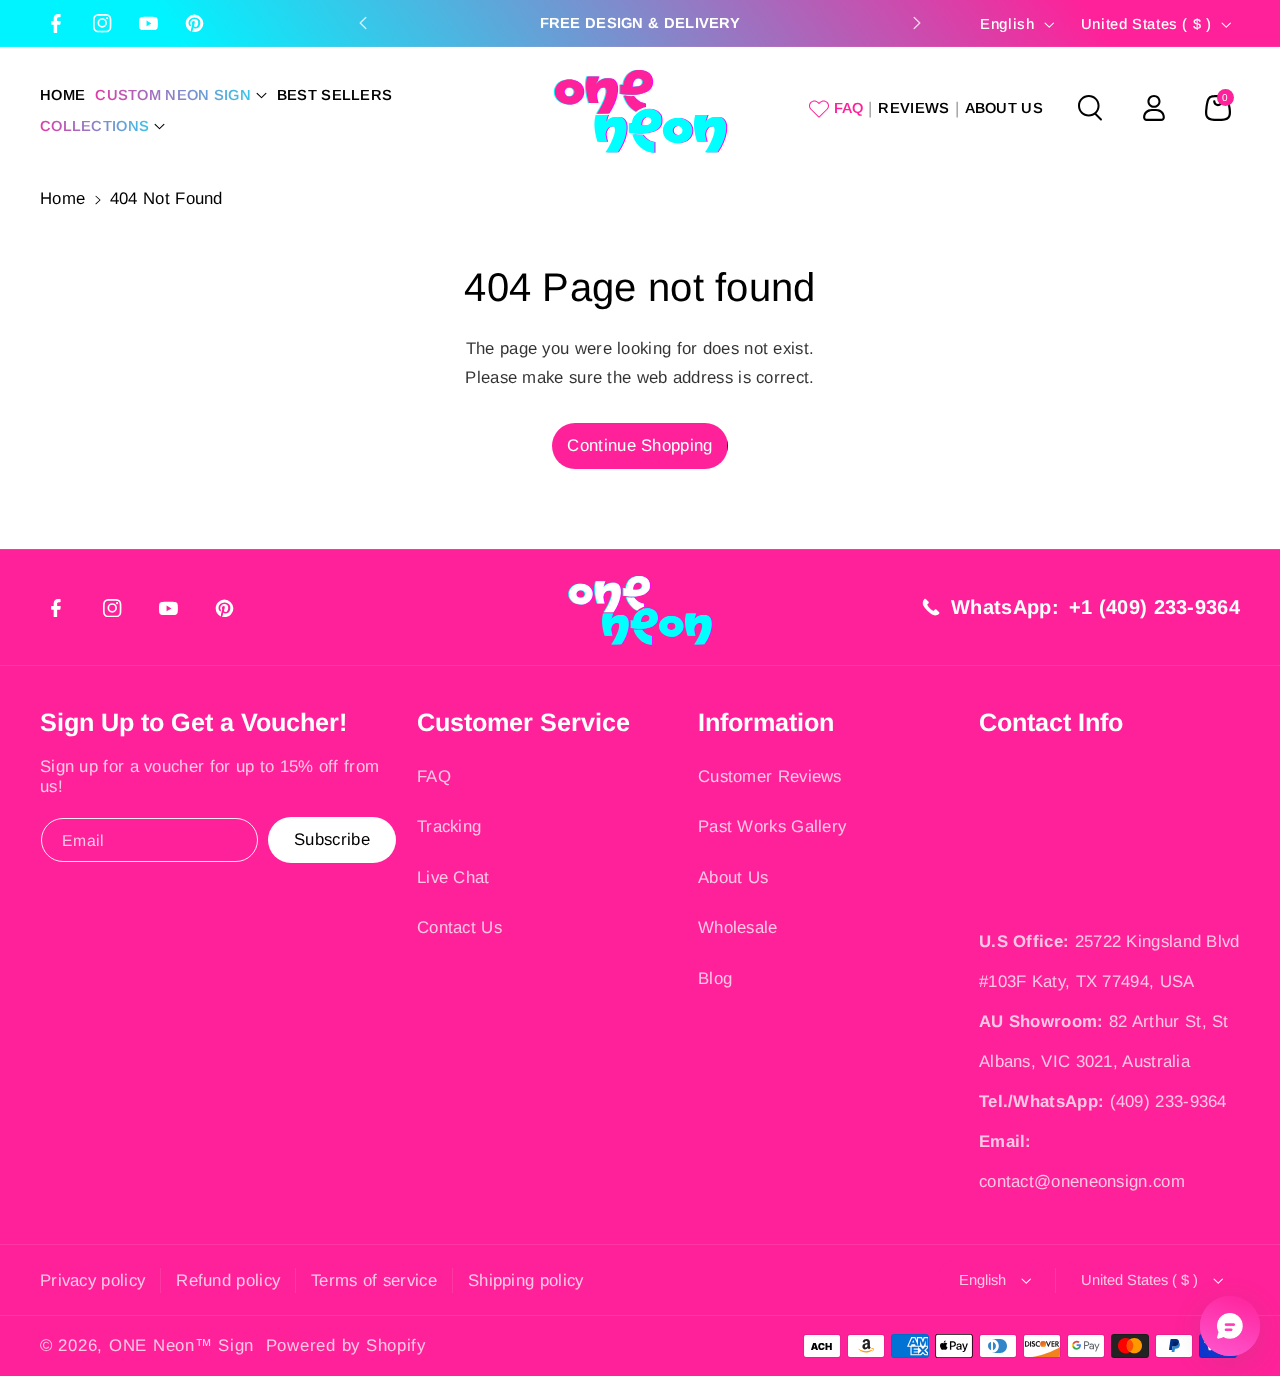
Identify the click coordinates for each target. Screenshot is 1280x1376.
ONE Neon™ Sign (181, 1345)
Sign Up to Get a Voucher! (193, 722)
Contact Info (1051, 722)
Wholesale (738, 927)
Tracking (449, 826)
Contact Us (459, 927)
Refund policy (228, 1280)
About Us (733, 877)
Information (766, 722)
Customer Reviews (770, 776)
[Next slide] (917, 23)
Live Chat (453, 877)
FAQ (434, 776)
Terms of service (374, 1280)
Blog (715, 978)
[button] (181, 95)
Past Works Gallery (772, 826)
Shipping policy (526, 1280)
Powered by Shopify (346, 1345)
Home (62, 198)
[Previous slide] (363, 23)
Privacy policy (92, 1280)
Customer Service (523, 722)
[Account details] (1154, 108)
